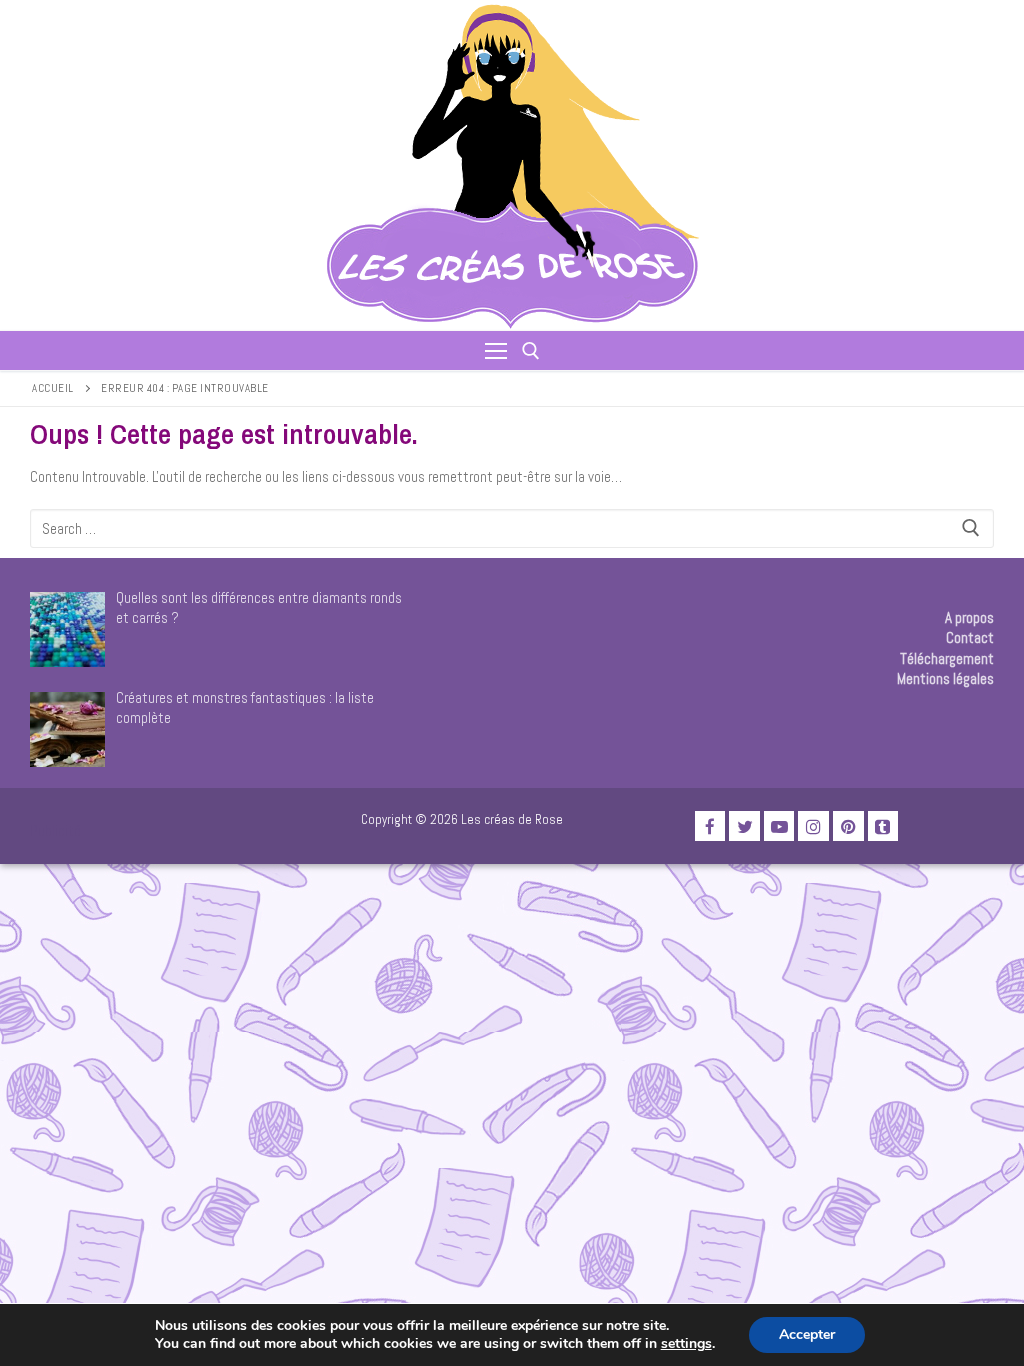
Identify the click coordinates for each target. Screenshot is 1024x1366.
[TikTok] (883, 826)
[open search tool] (531, 351)
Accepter (807, 1334)
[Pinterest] (848, 826)
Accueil (53, 388)
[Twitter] (744, 826)
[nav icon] (496, 350)
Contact (970, 637)
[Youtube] (779, 826)
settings (686, 1344)
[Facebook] (710, 826)
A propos (969, 617)
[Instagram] (813, 826)
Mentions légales (945, 678)
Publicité (55, 830)
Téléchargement (947, 658)
